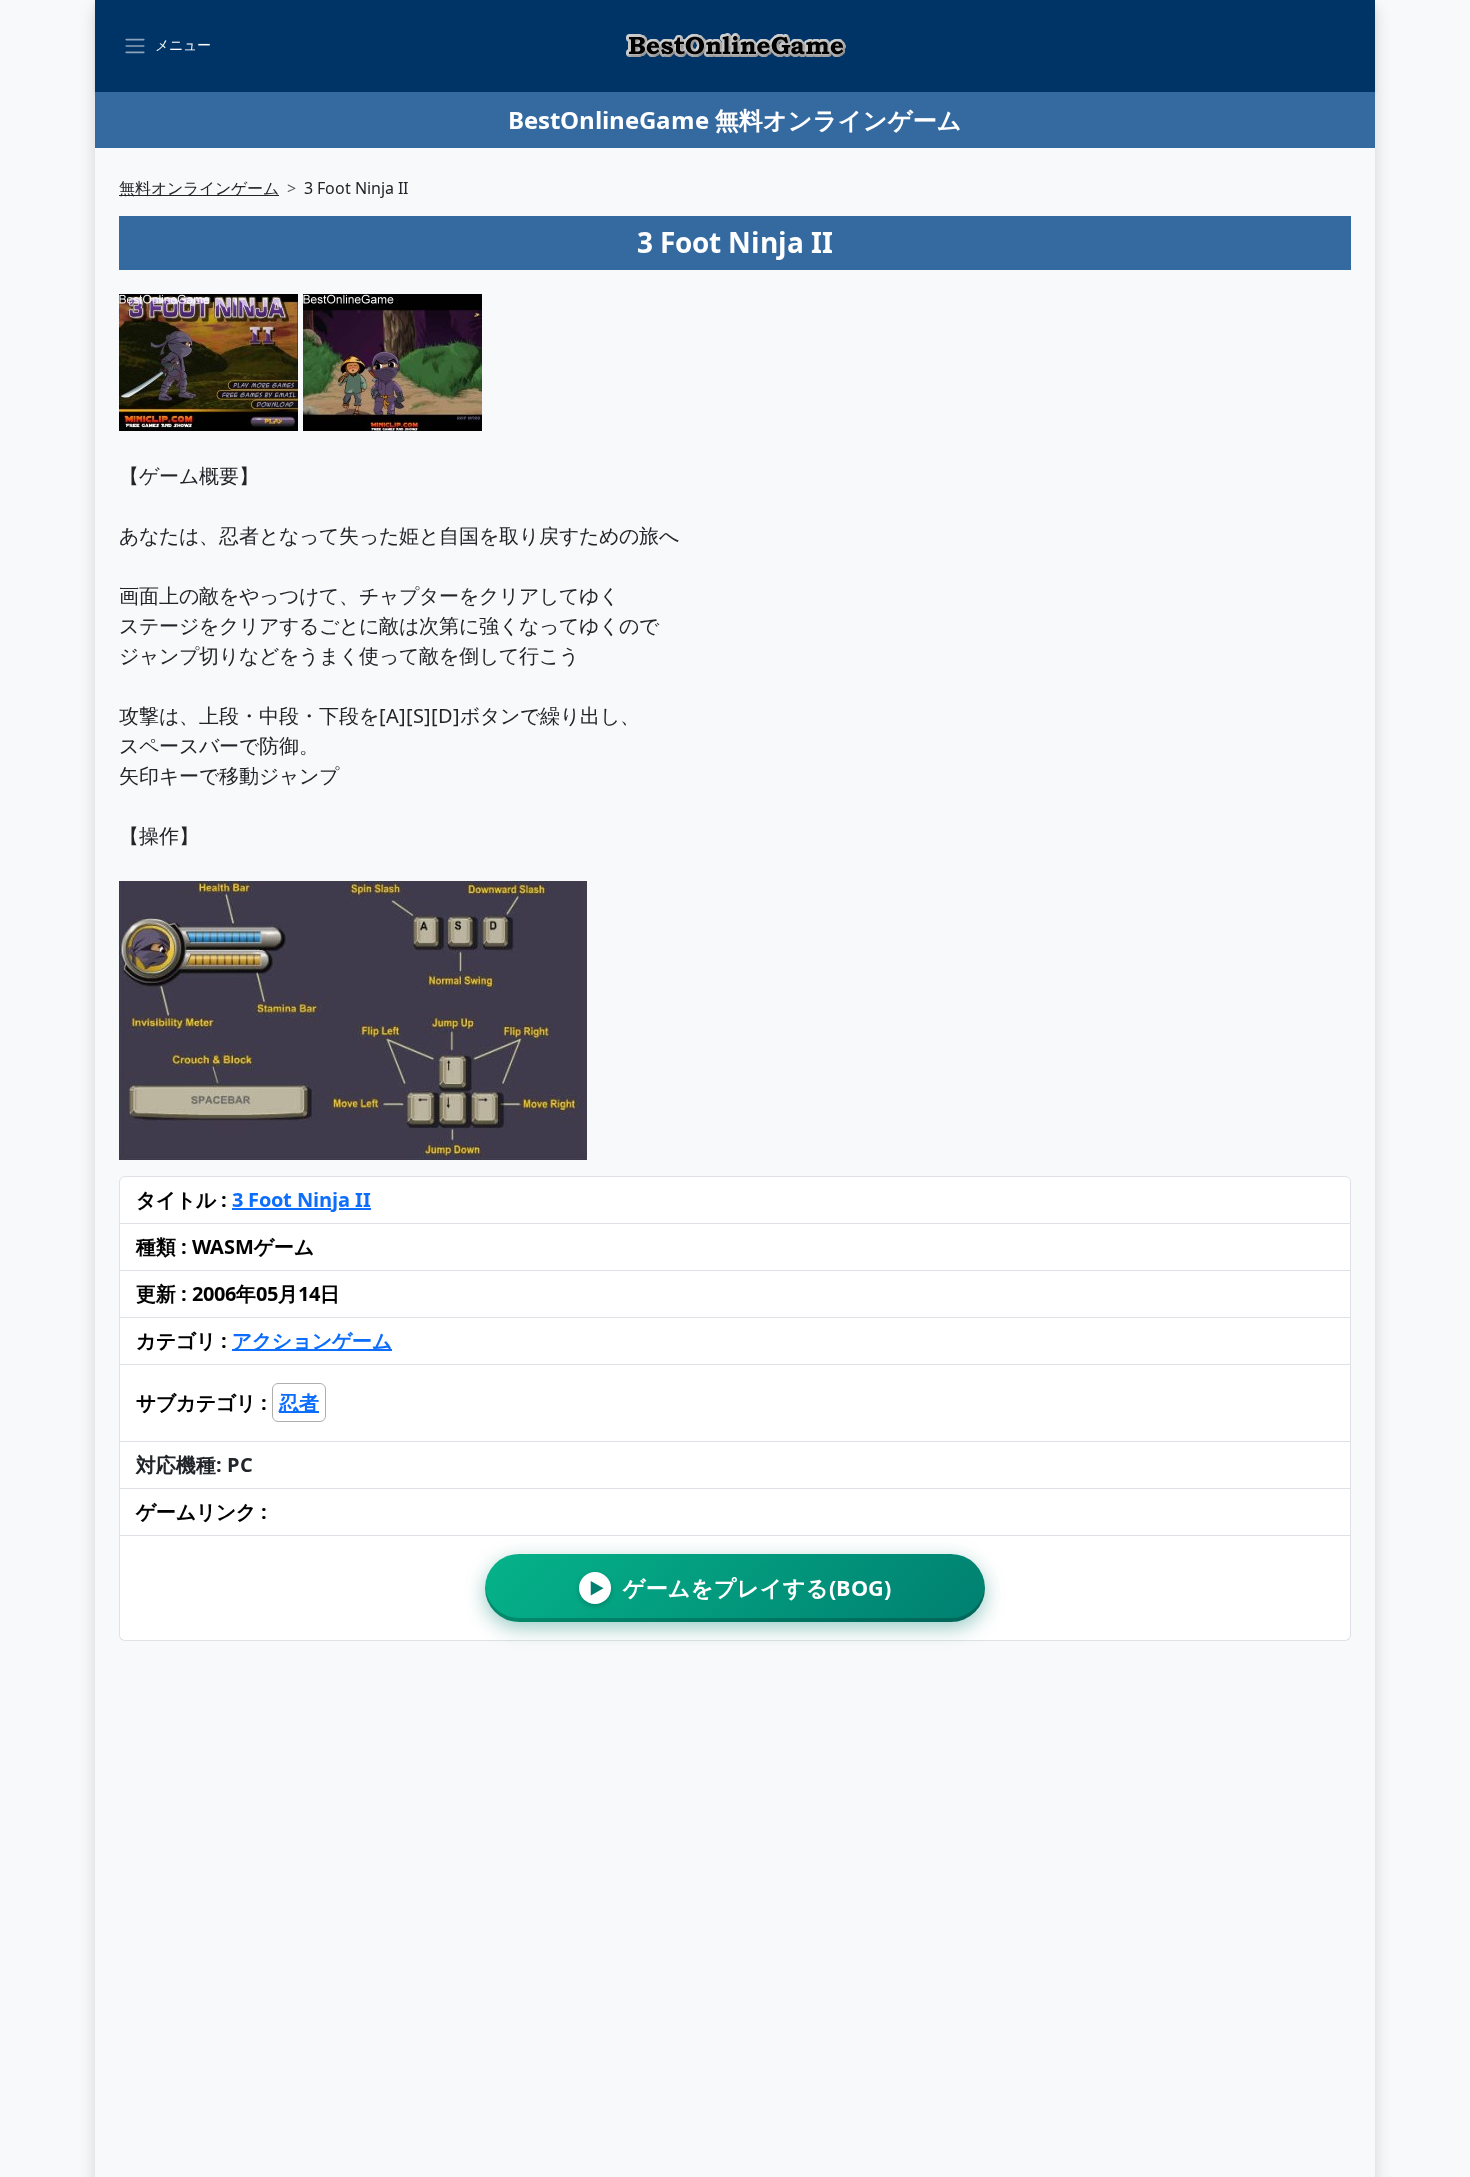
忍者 (299, 1402)
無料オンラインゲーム (199, 188)
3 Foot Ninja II (301, 1199)
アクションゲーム (312, 1340)
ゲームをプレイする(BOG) (740, 1587)
